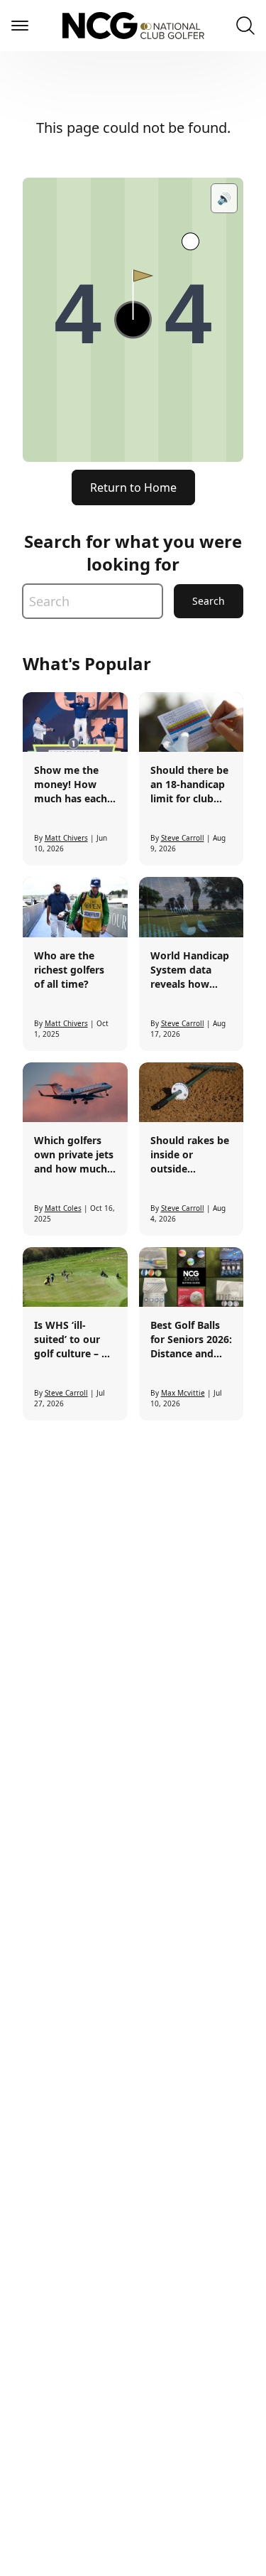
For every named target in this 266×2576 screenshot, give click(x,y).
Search (209, 601)
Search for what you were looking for (133, 553)
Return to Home (133, 487)
